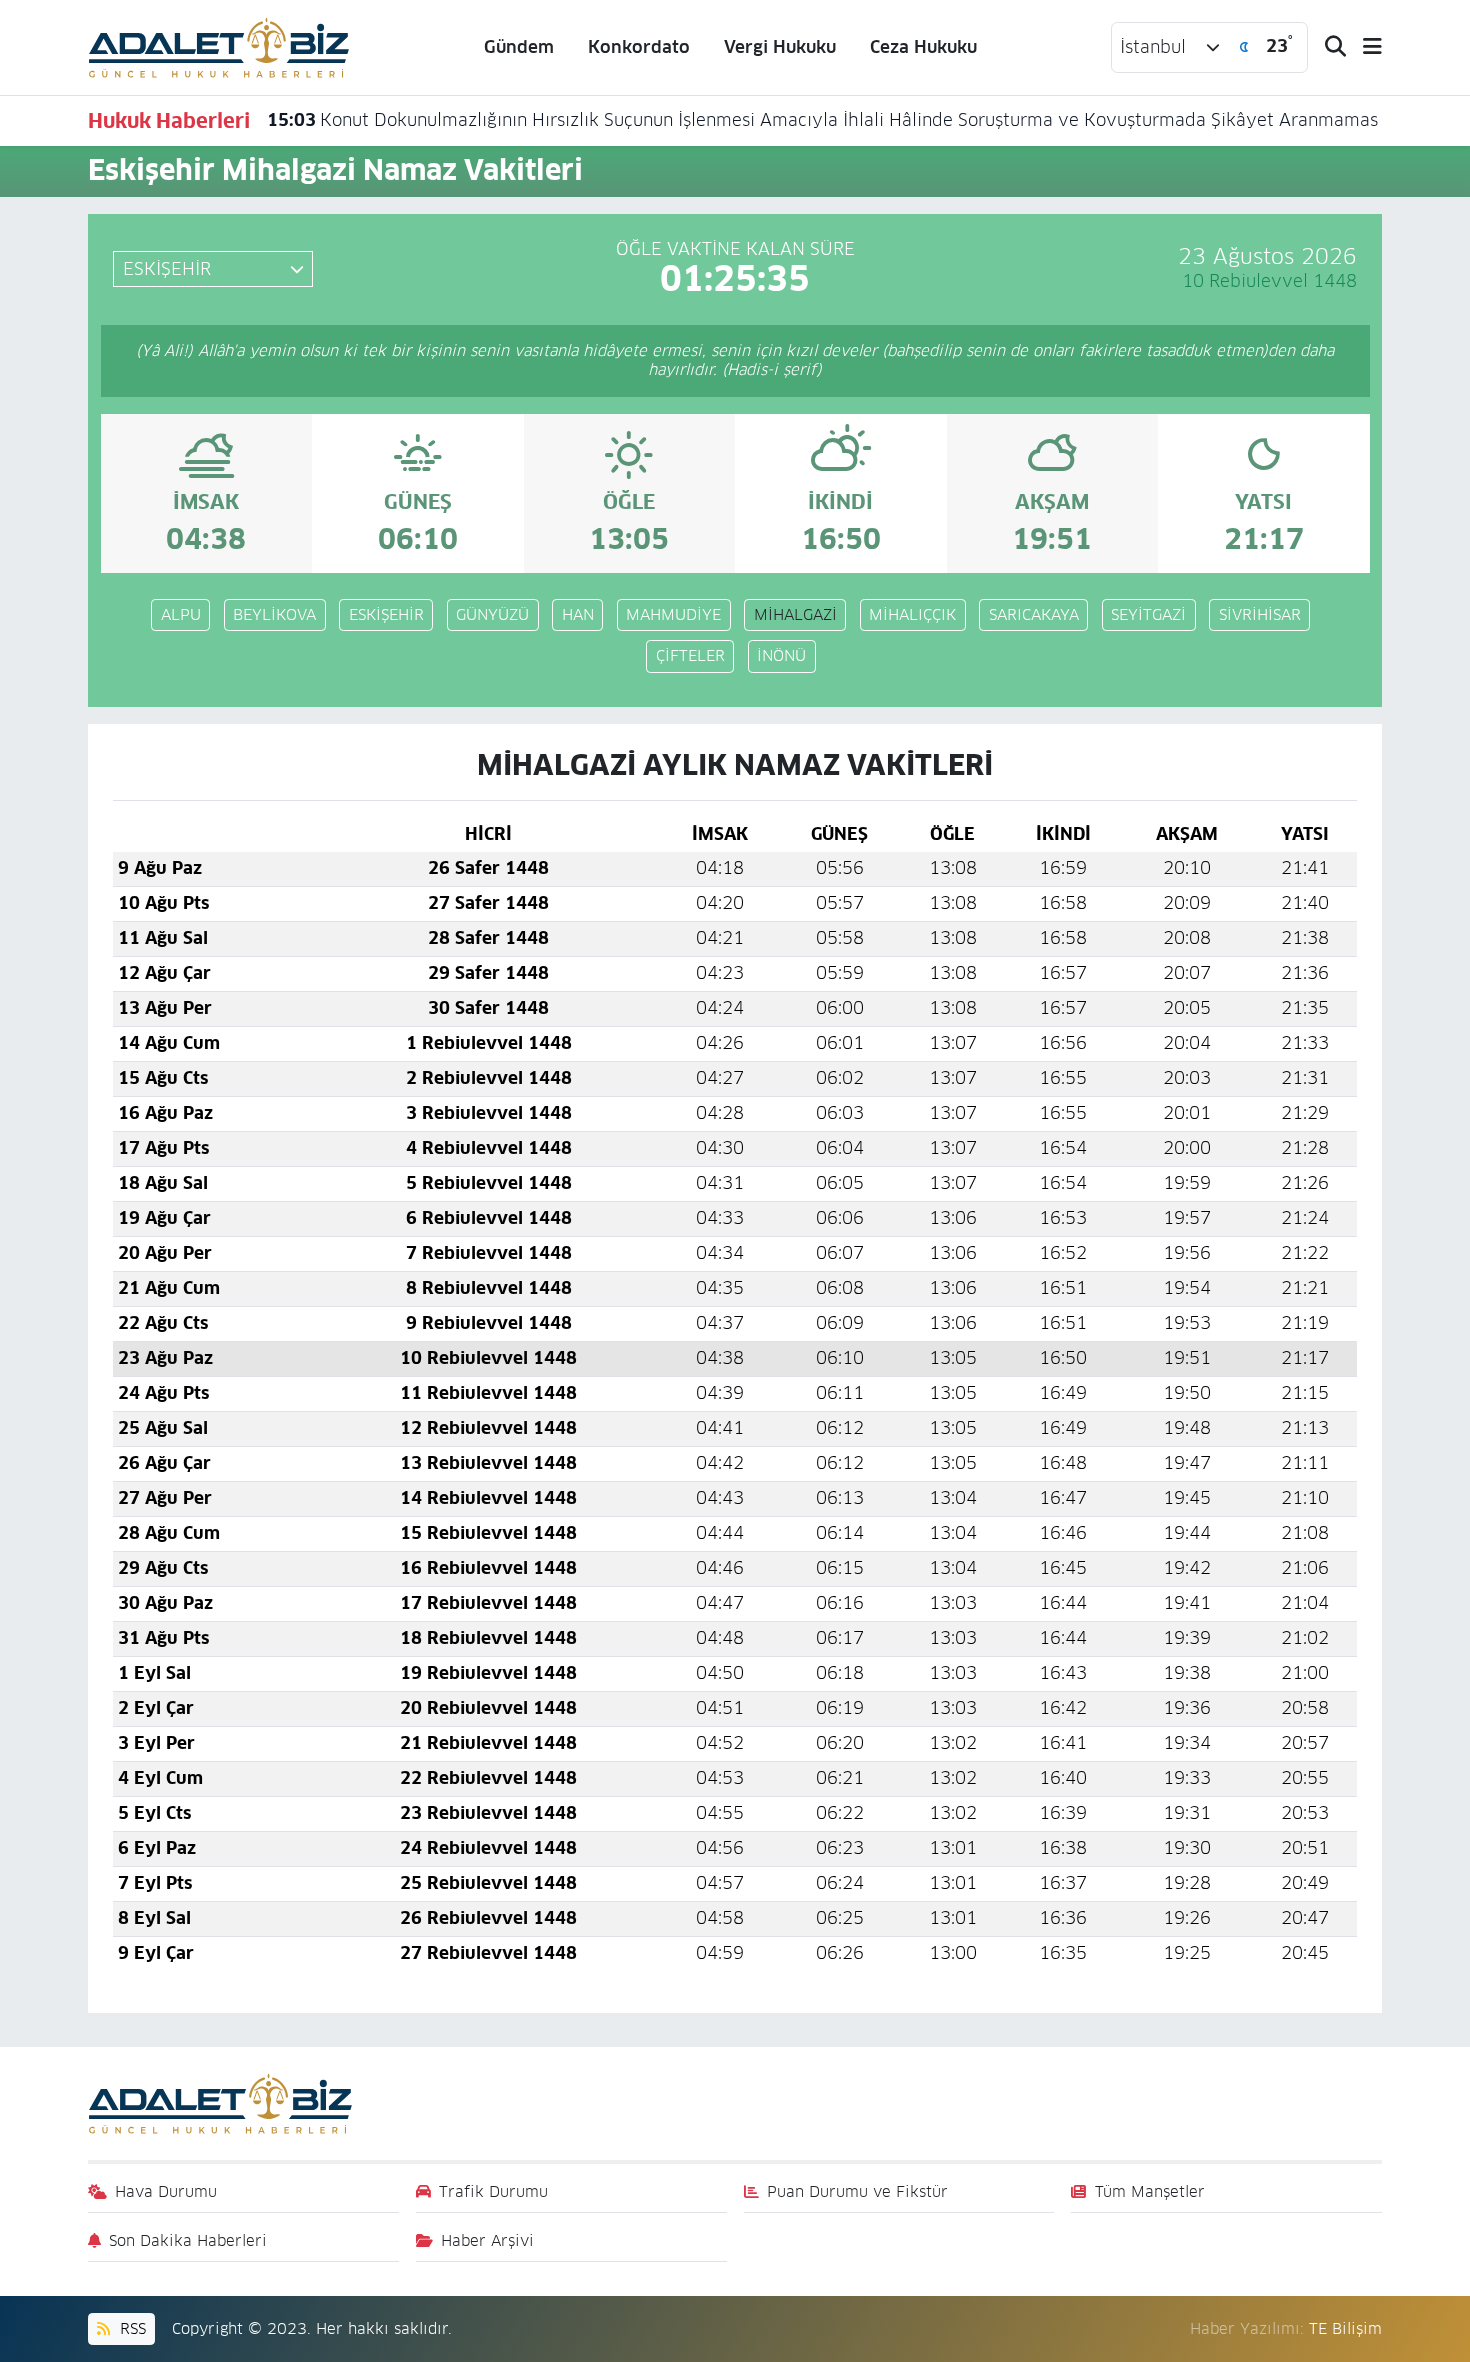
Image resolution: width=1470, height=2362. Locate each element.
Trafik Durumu (493, 2191)
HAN (578, 614)
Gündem (519, 47)
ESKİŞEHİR (386, 614)
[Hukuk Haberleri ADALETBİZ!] (219, 46)
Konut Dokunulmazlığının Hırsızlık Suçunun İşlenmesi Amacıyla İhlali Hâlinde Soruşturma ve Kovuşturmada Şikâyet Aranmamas (822, 120)
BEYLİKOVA (274, 614)
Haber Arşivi (487, 2240)
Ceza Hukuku (923, 47)
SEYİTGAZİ (1148, 614)
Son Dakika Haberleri (188, 2240)
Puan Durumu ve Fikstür (857, 2191)
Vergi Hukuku (780, 47)
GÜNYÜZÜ (492, 614)
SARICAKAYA (1034, 614)
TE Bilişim (1345, 2328)
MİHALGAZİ (795, 614)
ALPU (181, 614)
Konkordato (639, 47)
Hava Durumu (166, 2191)
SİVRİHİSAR (1260, 614)
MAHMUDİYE (673, 614)
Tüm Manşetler (1150, 2191)
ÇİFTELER (690, 655)
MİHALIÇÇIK (912, 614)
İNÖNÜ (781, 655)
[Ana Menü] (1364, 47)
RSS (130, 2328)
